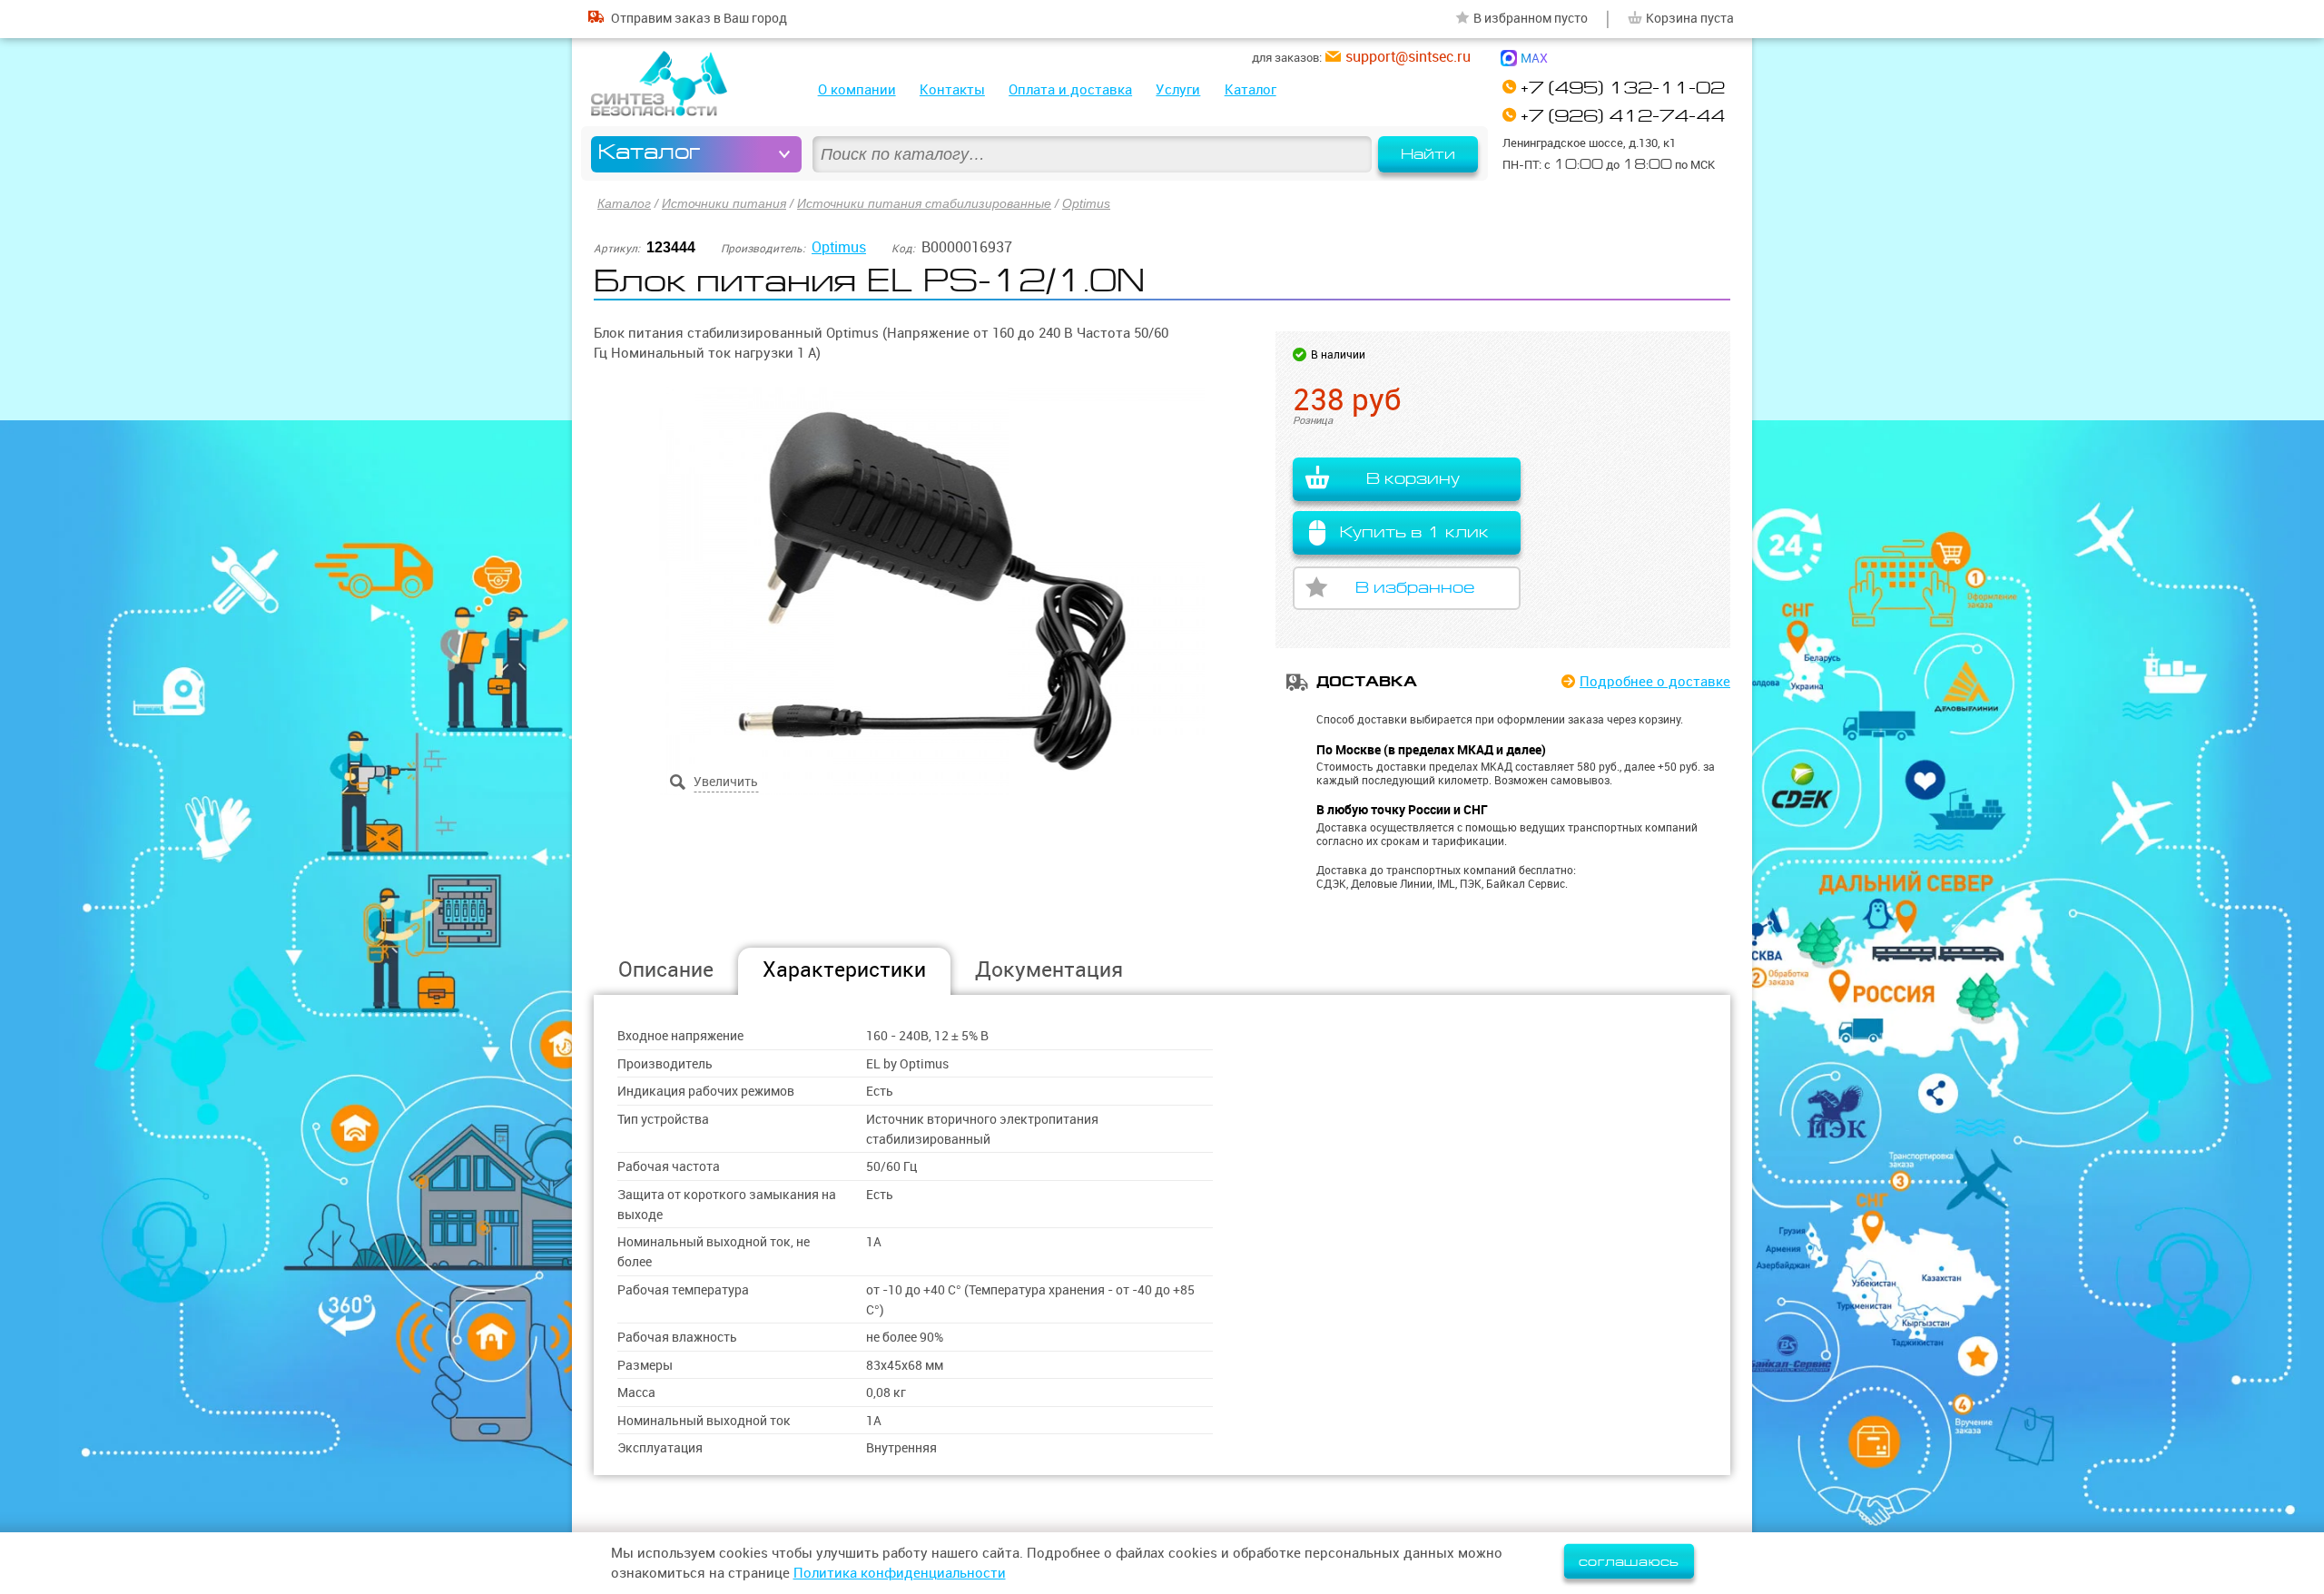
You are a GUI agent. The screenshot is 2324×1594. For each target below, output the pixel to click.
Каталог (1251, 89)
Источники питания (724, 203)
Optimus (1086, 203)
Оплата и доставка (1070, 89)
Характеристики (844, 969)
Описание (666, 969)
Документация (1049, 969)
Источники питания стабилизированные (924, 203)
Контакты (952, 89)
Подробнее (1655, 681)
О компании (857, 89)
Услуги (1178, 89)
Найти (1428, 154)
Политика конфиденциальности (900, 1573)
